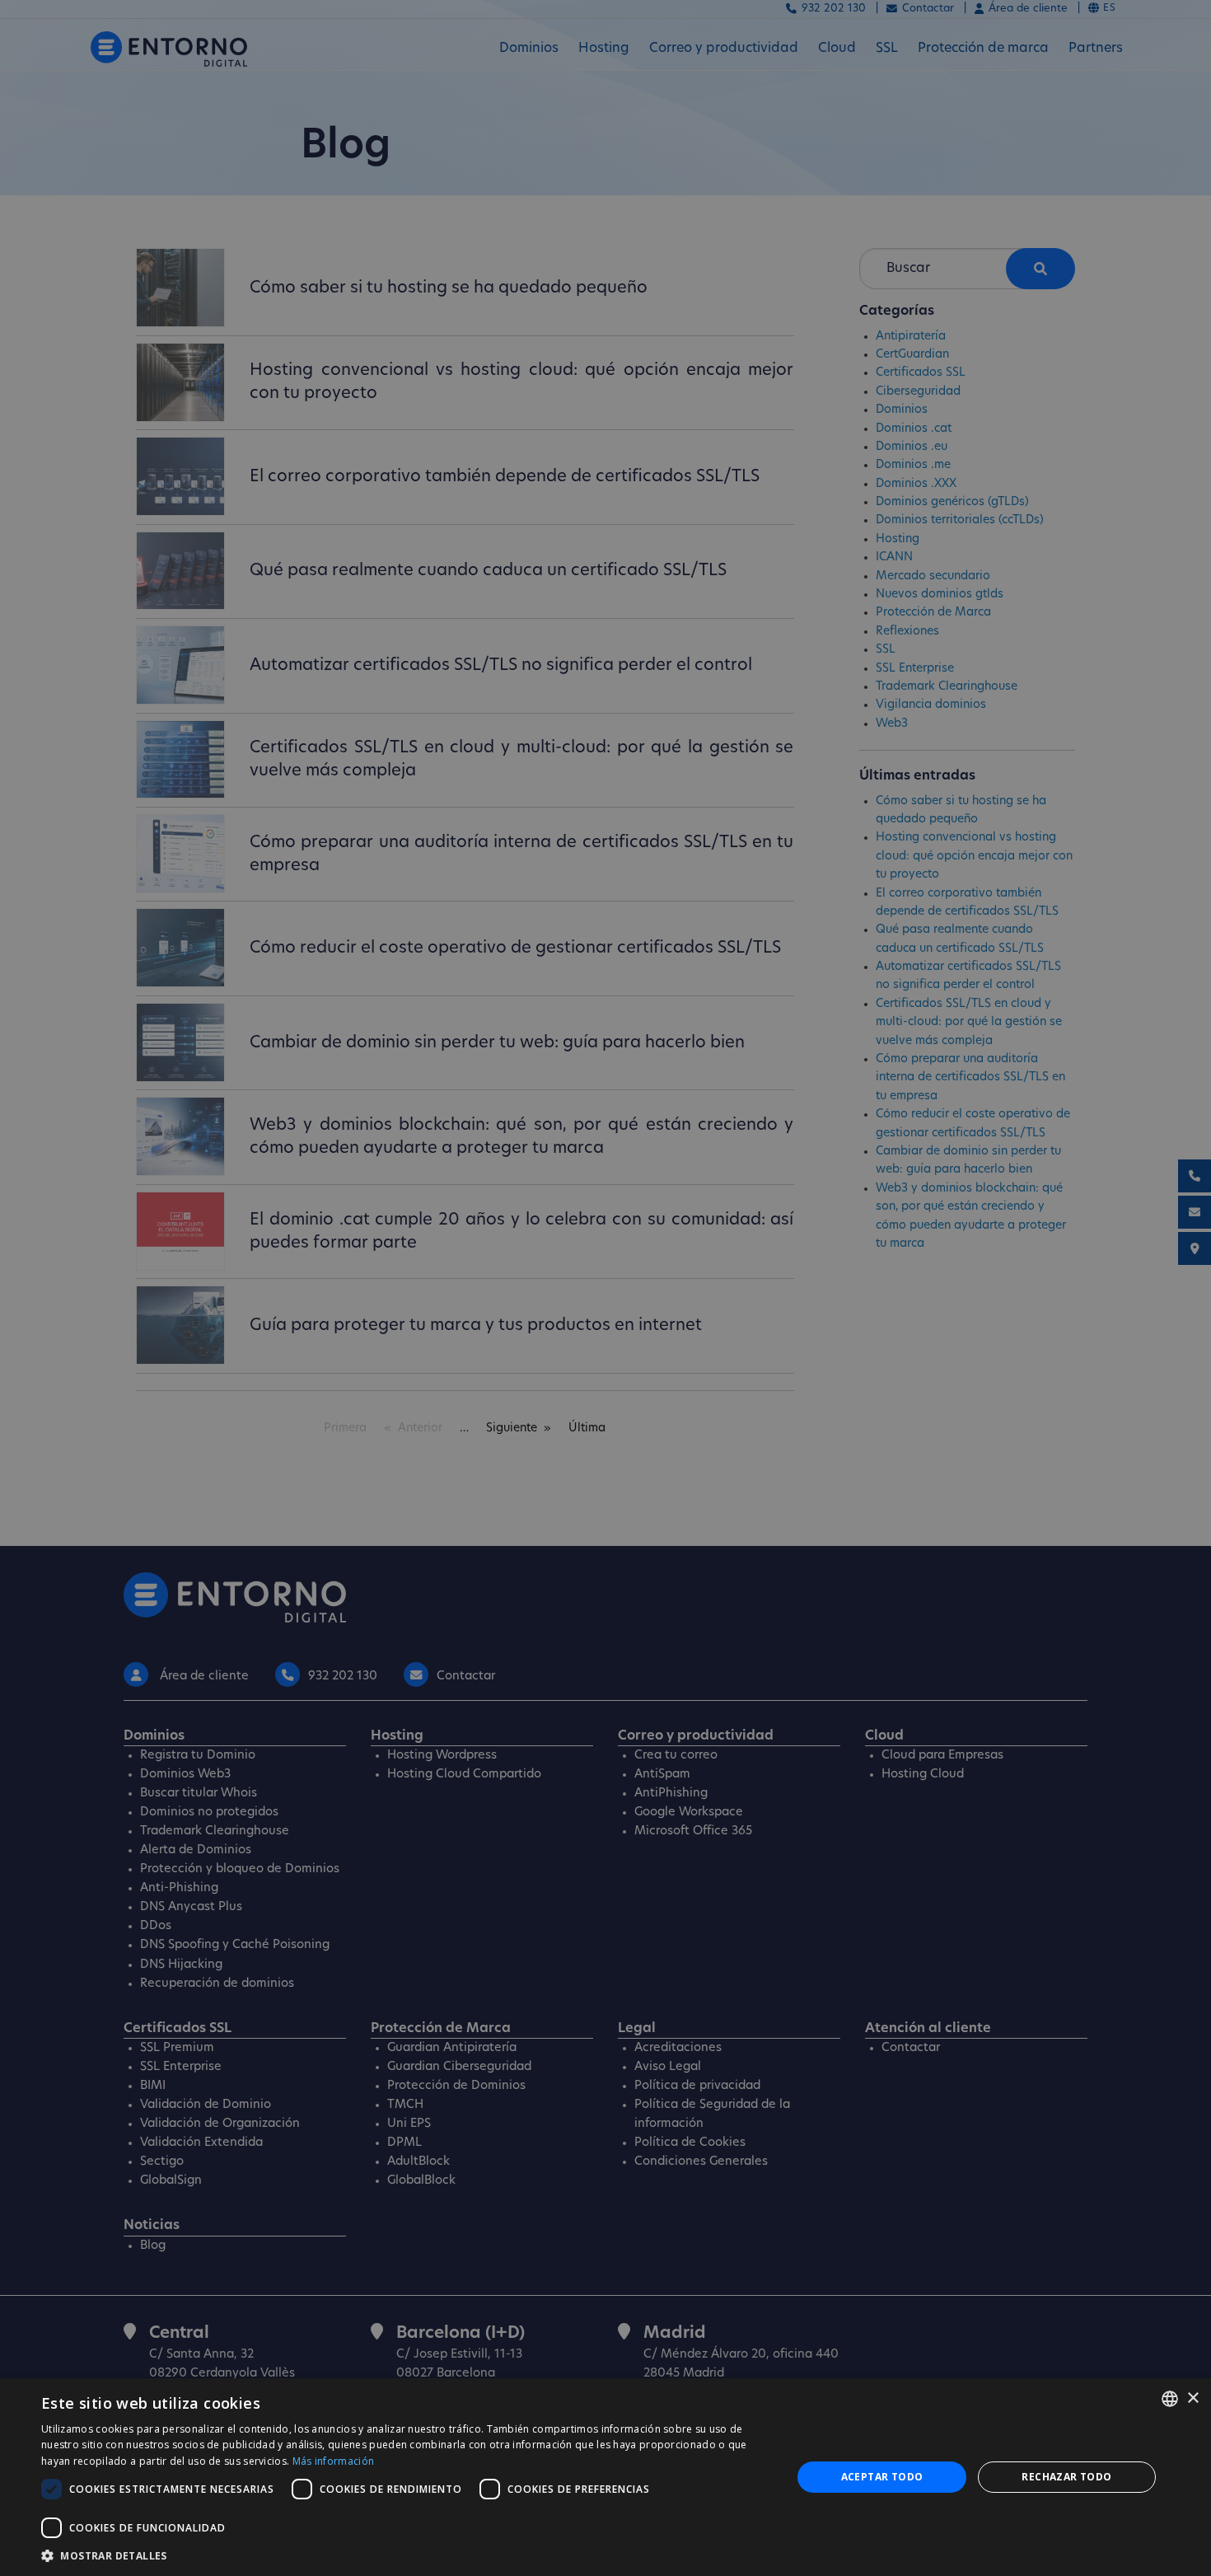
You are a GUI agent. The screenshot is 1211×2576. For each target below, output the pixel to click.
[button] (405, 2555)
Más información (334, 2461)
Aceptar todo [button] (882, 2477)
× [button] (1192, 2398)
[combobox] (1170, 2399)
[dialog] (605, 2477)
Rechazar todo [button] (1066, 2477)
